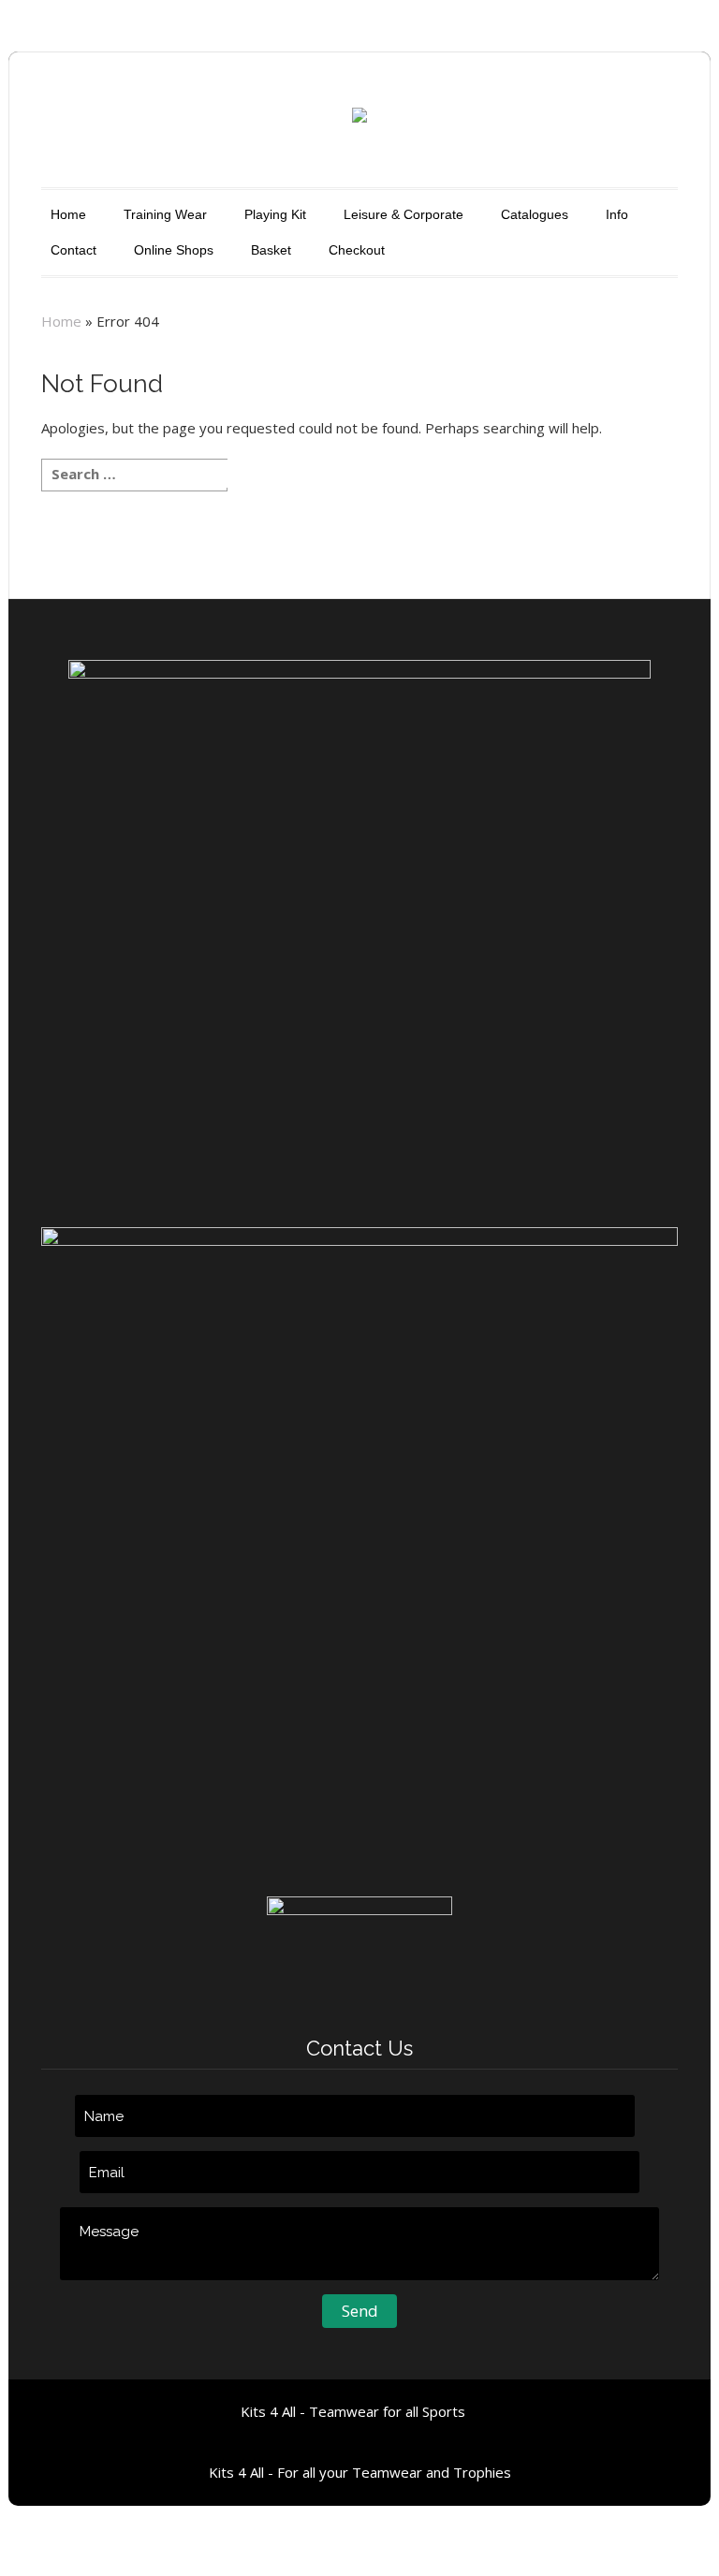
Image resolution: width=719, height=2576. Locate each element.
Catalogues (535, 214)
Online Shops (174, 250)
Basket (271, 250)
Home (68, 214)
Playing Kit (275, 214)
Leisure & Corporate (404, 214)
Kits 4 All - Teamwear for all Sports (353, 2411)
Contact (73, 250)
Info (617, 214)
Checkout (357, 250)
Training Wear (165, 214)
